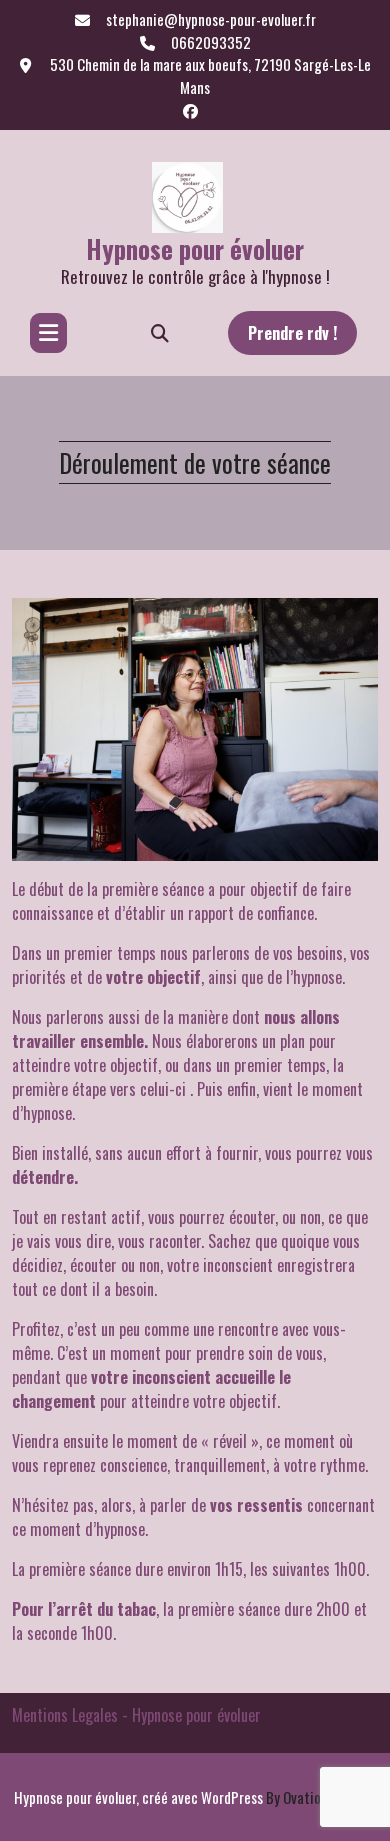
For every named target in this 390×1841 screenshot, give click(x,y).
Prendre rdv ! (292, 333)
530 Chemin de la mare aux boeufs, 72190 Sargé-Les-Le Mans (209, 75)
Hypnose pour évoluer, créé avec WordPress (195, 1797)
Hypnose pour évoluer (195, 248)
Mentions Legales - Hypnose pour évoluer (136, 1715)
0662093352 (211, 42)
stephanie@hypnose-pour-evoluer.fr (211, 19)
